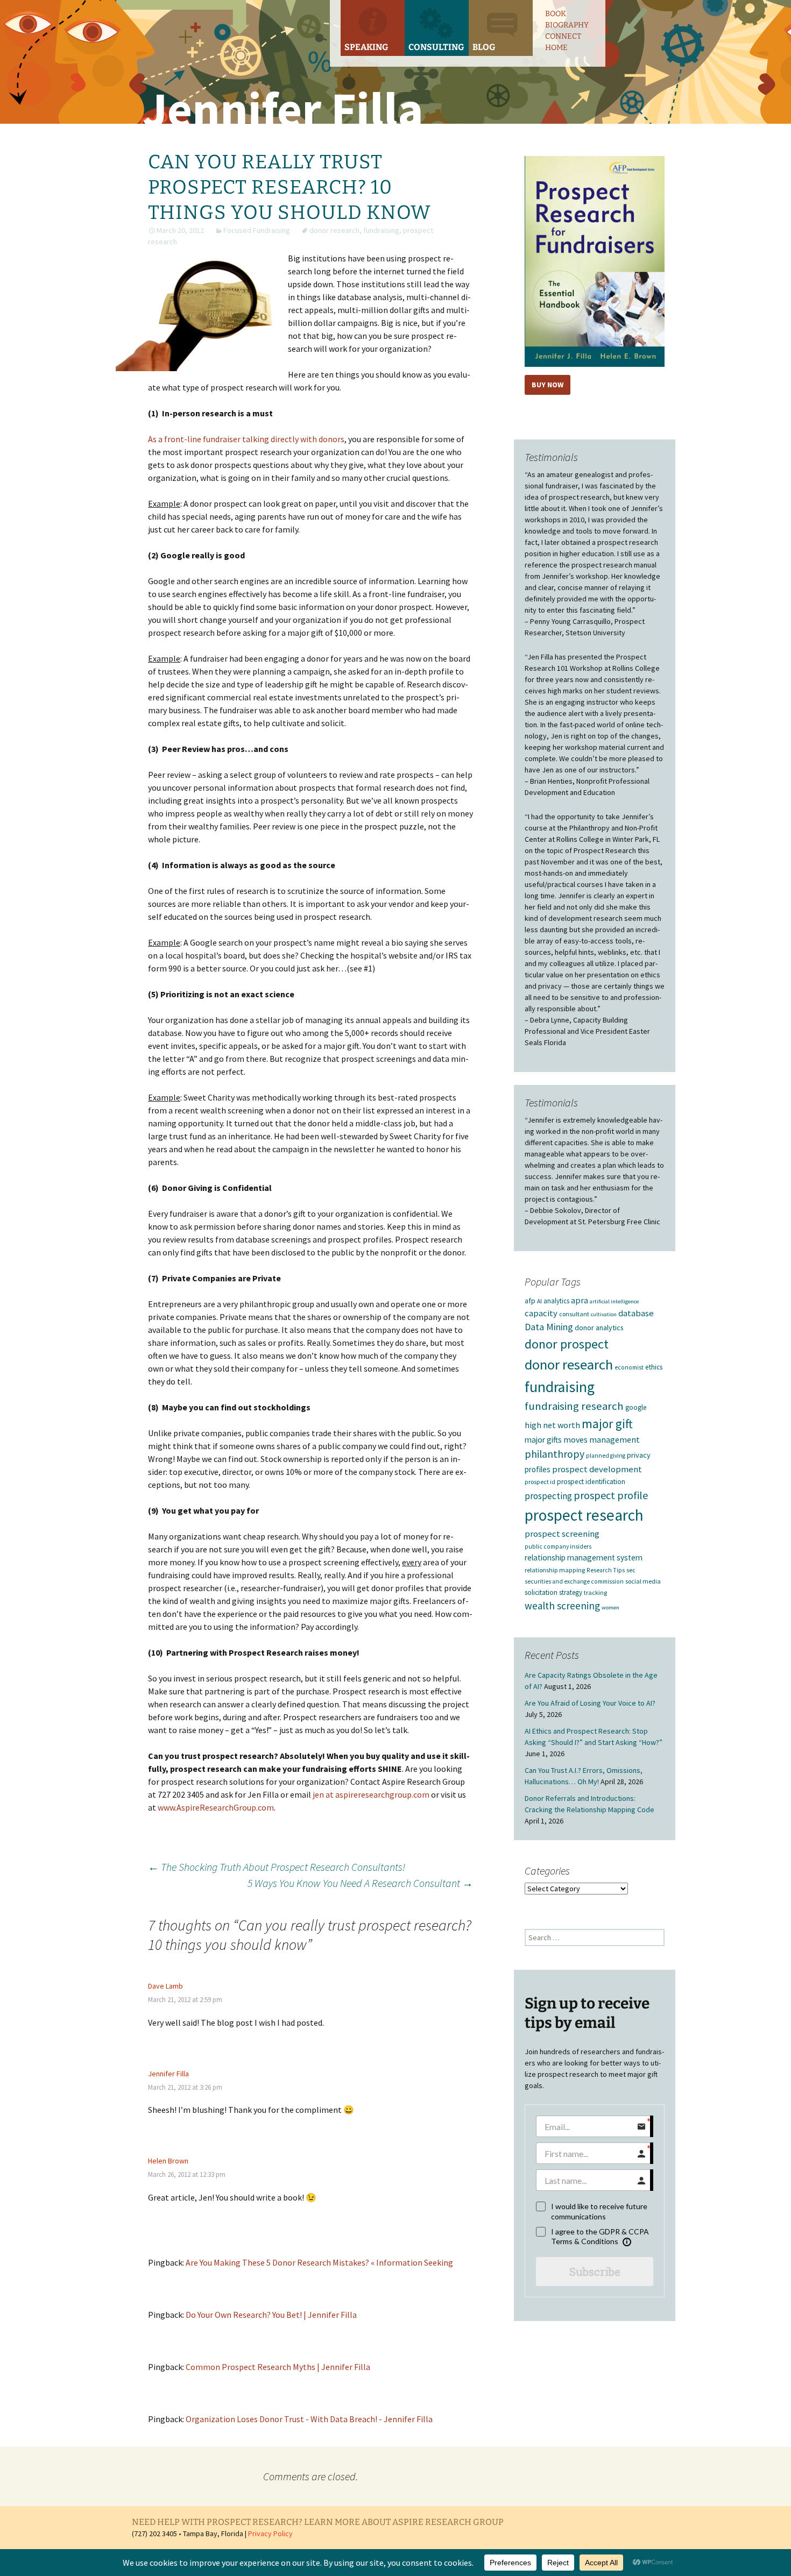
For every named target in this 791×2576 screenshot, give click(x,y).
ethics (654, 1367)
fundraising (381, 230)
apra (580, 1300)
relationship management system (584, 1557)
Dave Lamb (165, 1986)
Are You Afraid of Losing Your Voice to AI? (590, 1703)
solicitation (541, 1592)
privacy (639, 1455)
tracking (595, 1592)
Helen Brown (168, 2161)
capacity (541, 1313)
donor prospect (567, 1344)
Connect (563, 36)
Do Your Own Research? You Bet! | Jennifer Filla (271, 2315)
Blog (484, 47)
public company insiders (558, 1546)
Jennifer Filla (168, 2074)
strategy (571, 1592)
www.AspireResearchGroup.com (216, 1807)
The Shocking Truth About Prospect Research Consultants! (277, 1867)
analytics (556, 1301)
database (636, 1313)
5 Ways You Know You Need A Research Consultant (360, 1883)
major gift (607, 1424)
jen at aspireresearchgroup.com (371, 1794)
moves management (602, 1439)
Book (556, 14)
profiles (538, 1469)
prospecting (548, 1496)
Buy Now (548, 385)
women (610, 1608)
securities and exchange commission (574, 1581)
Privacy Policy (270, 2534)
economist (629, 1367)
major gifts (543, 1440)
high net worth (552, 1425)
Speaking (366, 47)
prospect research (584, 1515)
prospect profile (611, 1495)
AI (539, 1301)
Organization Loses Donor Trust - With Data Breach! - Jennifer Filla (309, 2419)
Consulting (436, 47)
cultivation (604, 1314)
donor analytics (599, 1328)
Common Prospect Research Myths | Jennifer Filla (278, 2367)
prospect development (597, 1469)
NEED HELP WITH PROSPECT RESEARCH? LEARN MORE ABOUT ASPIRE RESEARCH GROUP (318, 2522)
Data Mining (549, 1327)
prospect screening (562, 1534)
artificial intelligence (614, 1301)
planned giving (606, 1456)
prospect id (540, 1482)
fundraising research (574, 1406)
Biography (567, 25)
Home (556, 48)
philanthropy (555, 1454)
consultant (574, 1314)
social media (643, 1581)
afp (530, 1301)
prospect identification (591, 1482)
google (636, 1407)
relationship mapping (555, 1570)
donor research (334, 230)
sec (631, 1570)
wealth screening (562, 1606)
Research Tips (606, 1570)
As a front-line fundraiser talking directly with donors (246, 439)
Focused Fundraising (257, 230)
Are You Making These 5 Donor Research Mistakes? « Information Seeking (319, 2262)
